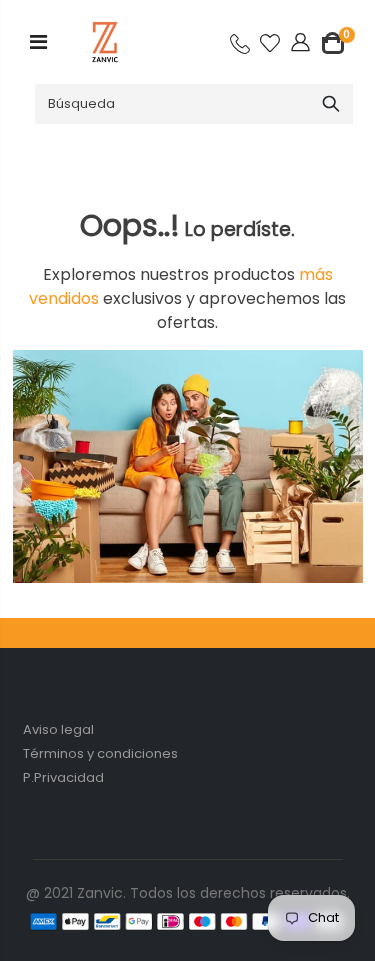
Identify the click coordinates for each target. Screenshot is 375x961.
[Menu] (38, 42)
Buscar (330, 104)
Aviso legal (58, 729)
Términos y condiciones (100, 753)
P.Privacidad (63, 777)
